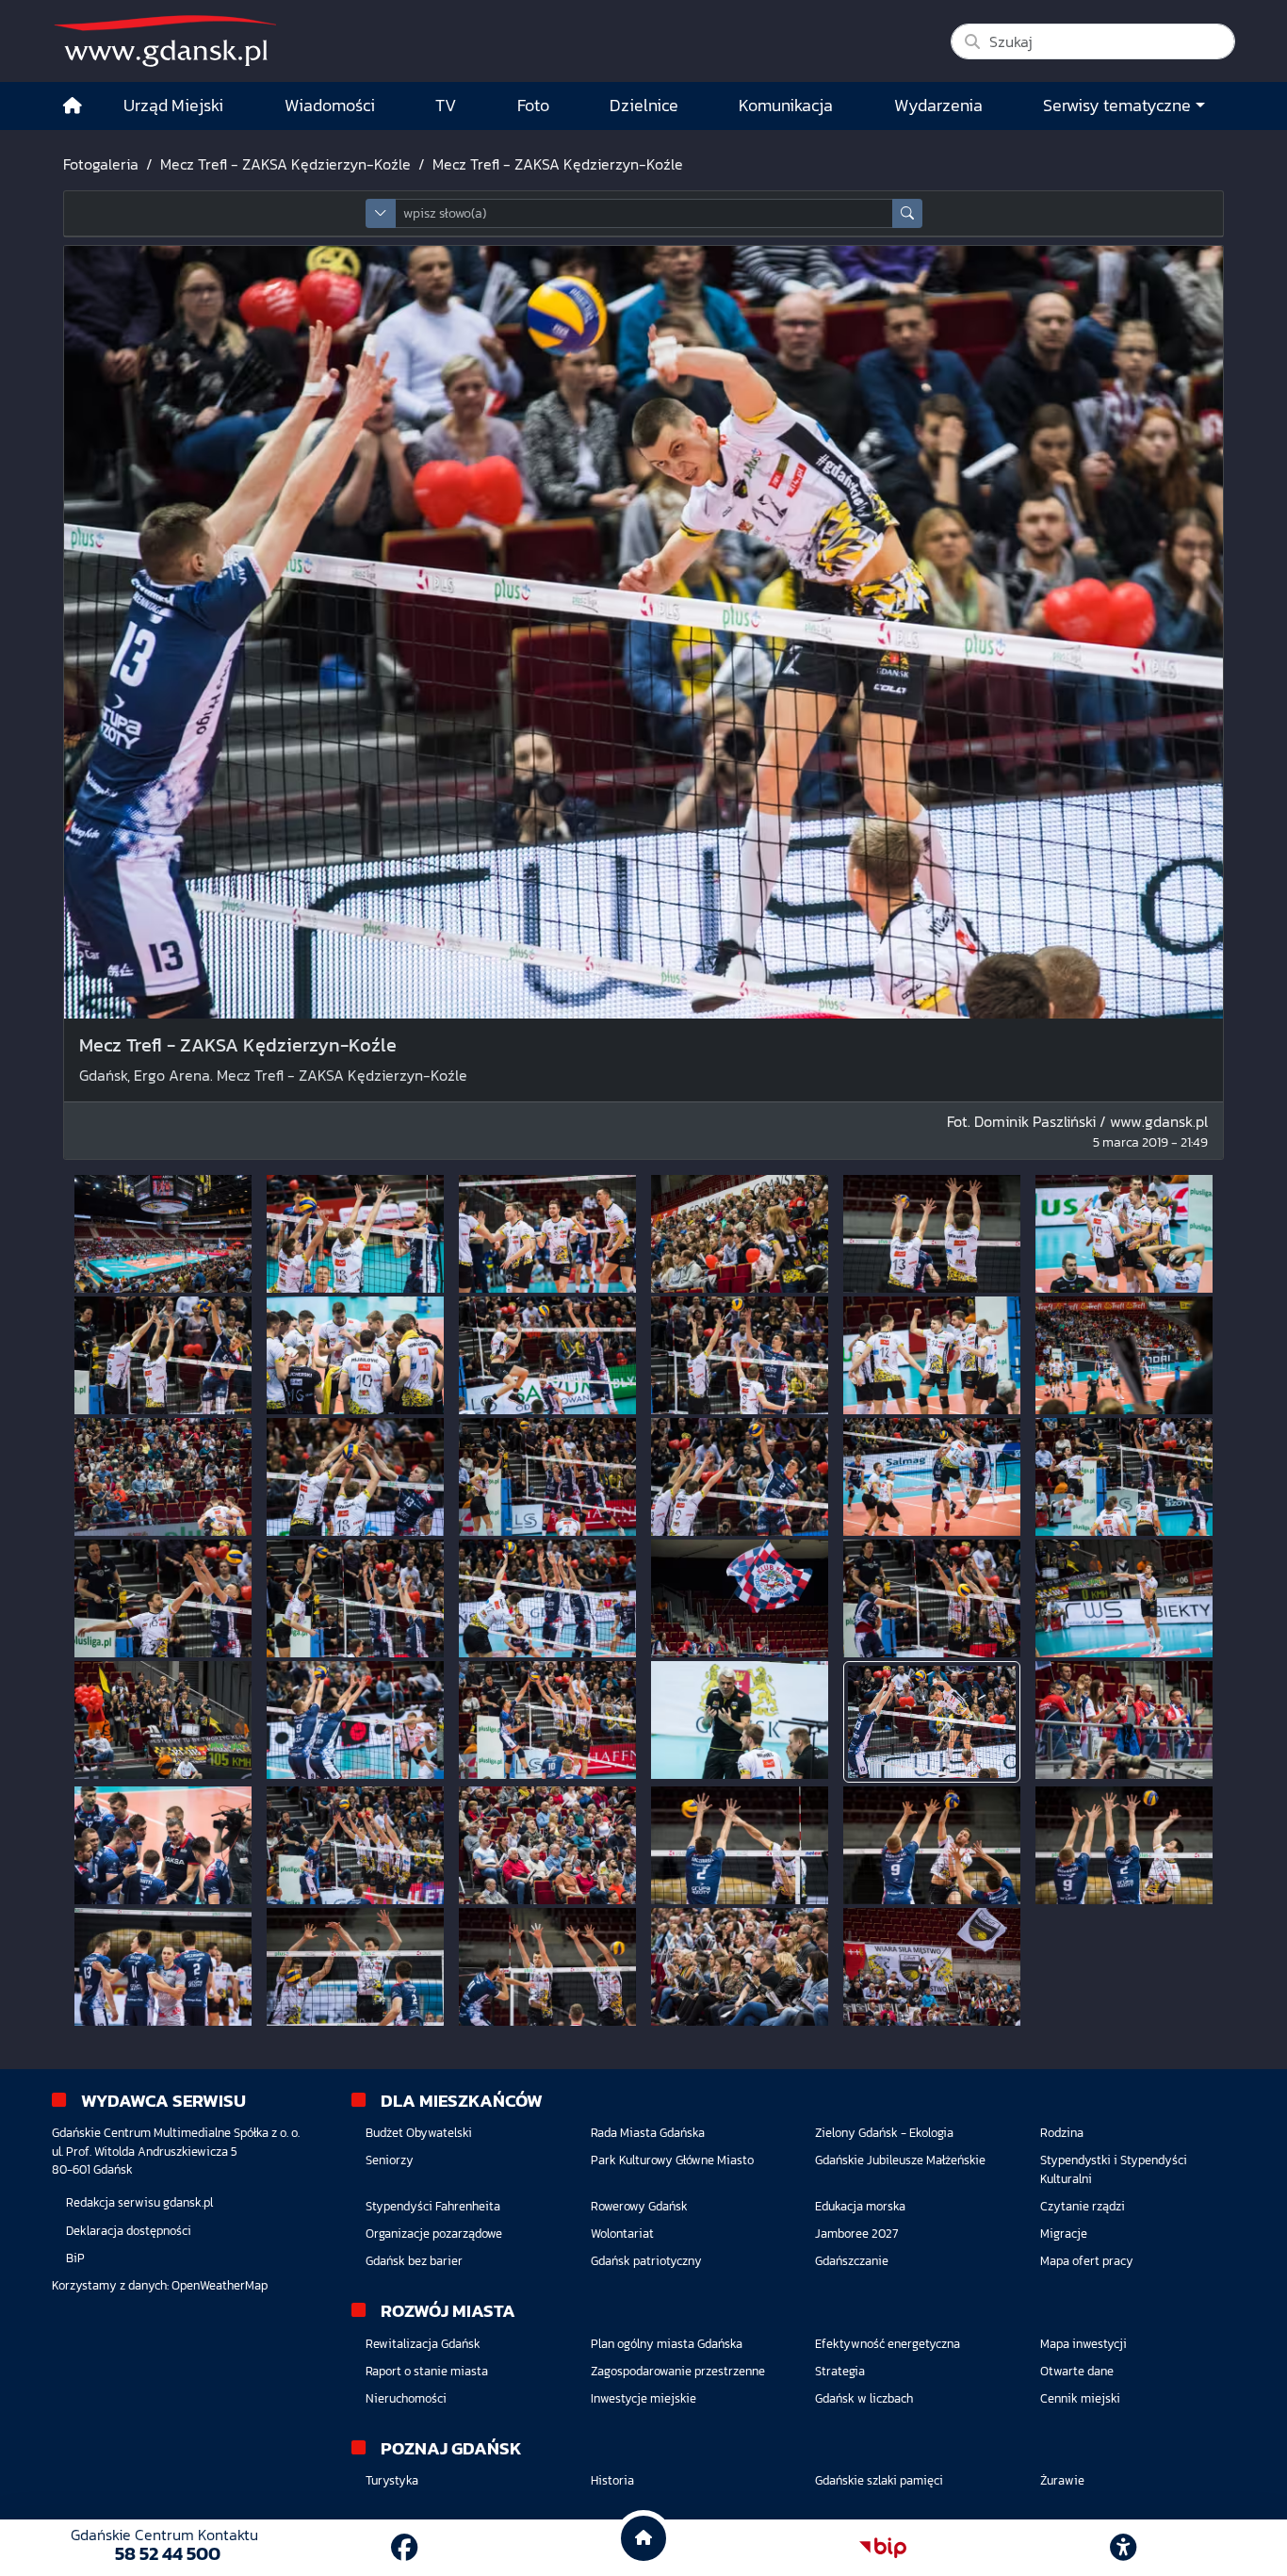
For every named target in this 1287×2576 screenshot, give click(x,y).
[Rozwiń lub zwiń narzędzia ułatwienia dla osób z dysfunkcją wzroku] (1123, 2548)
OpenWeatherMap (220, 2285)
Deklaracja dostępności (129, 2231)
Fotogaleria (101, 164)
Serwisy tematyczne (1117, 106)
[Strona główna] (73, 106)
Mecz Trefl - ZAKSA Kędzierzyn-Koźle (285, 164)
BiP (75, 2258)
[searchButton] (907, 213)
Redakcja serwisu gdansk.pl (139, 2202)
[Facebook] (404, 2548)
